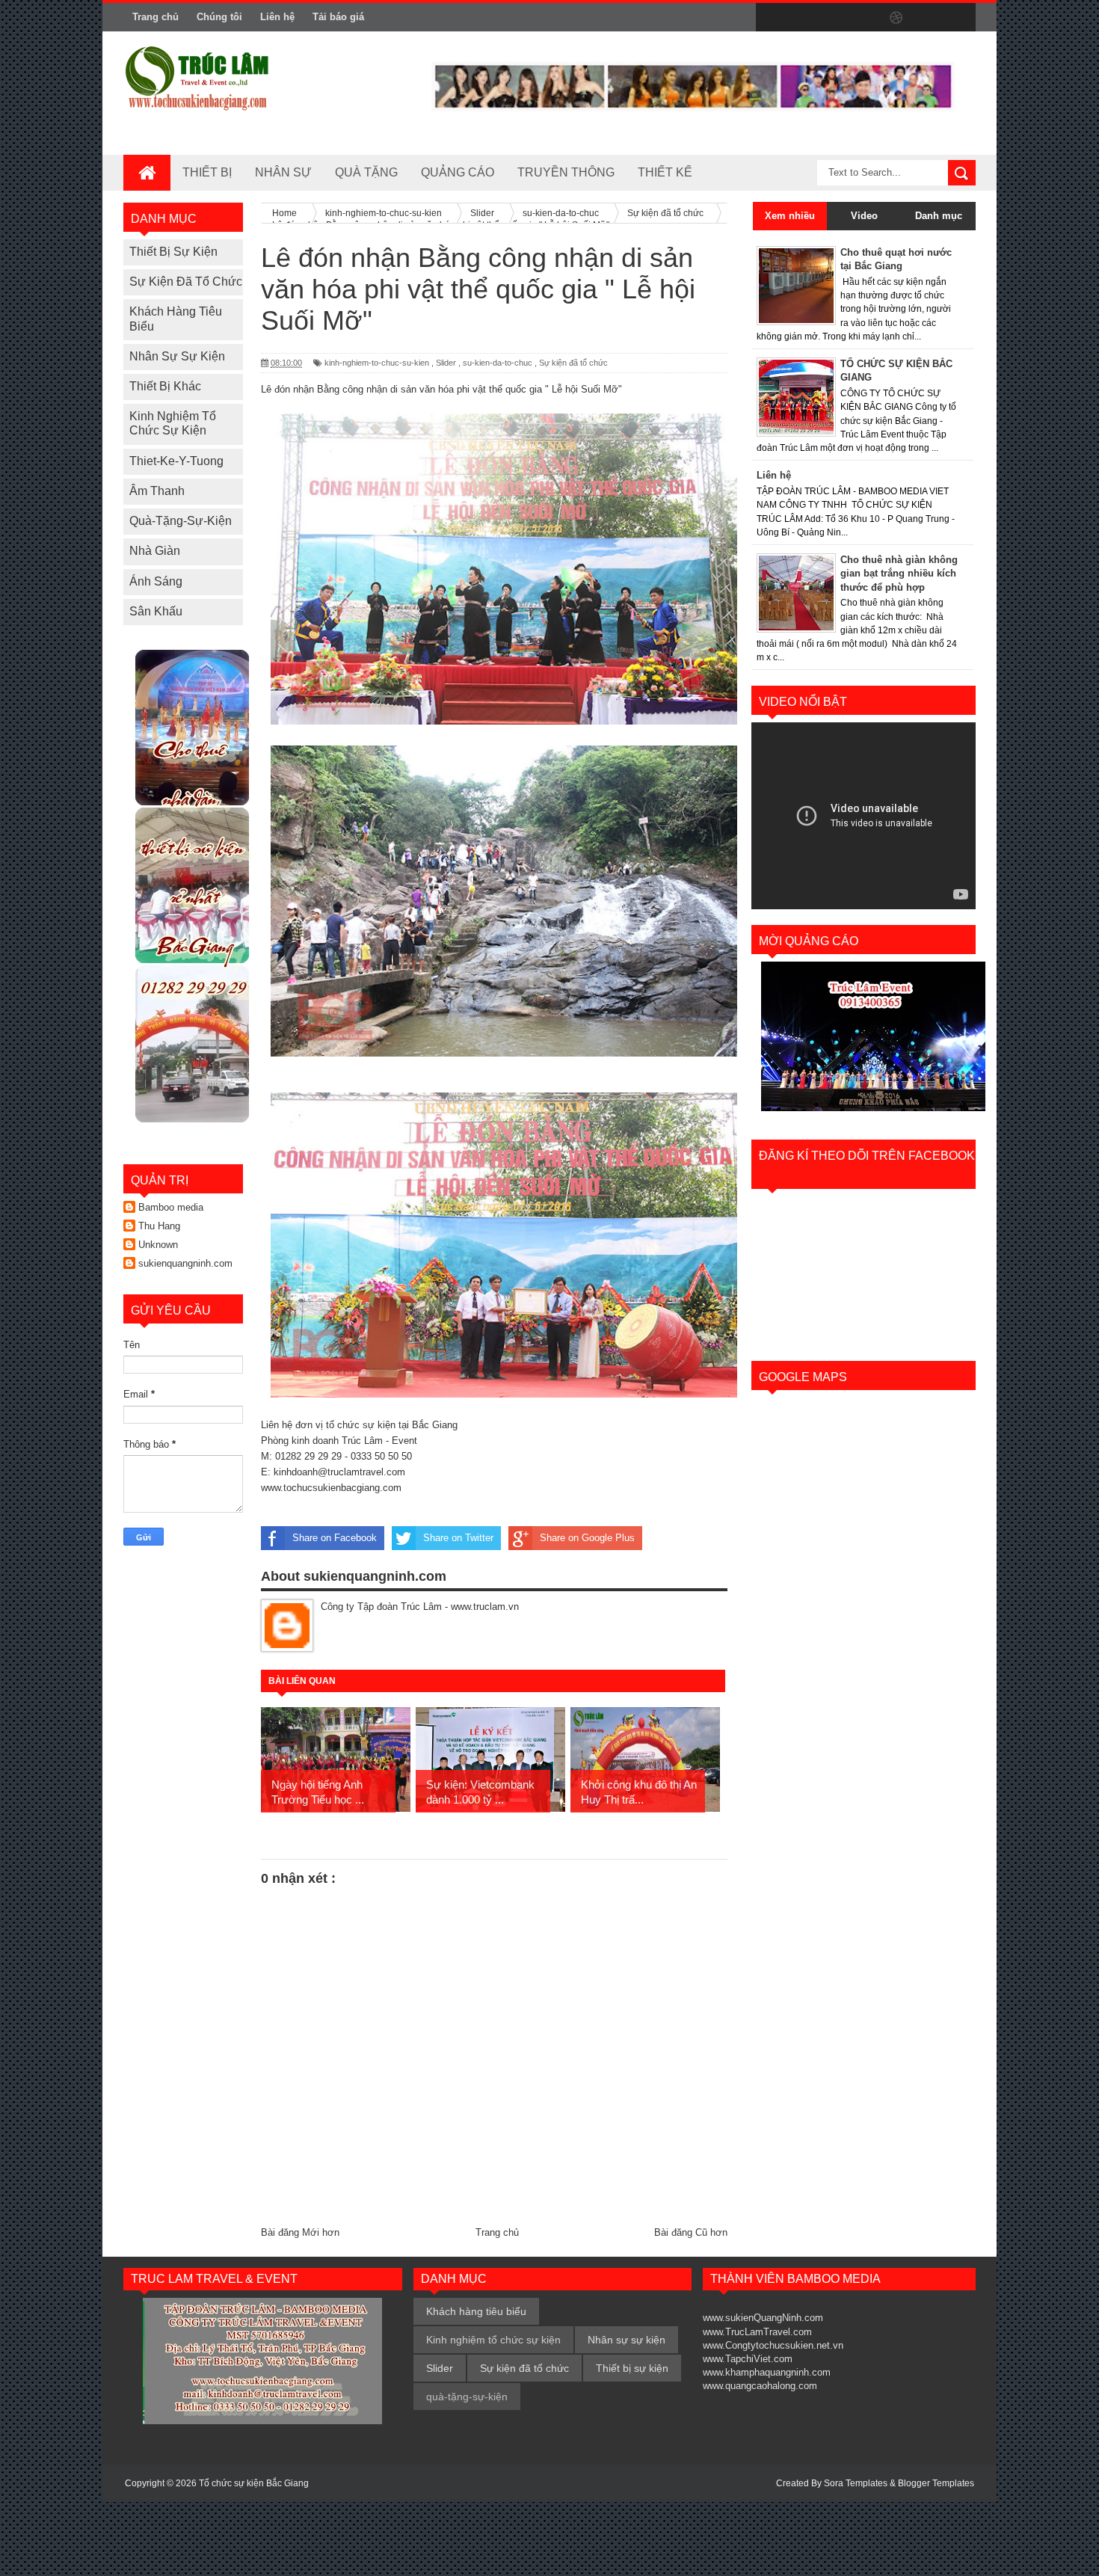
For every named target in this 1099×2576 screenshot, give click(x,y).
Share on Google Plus (587, 1538)
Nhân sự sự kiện (177, 356)
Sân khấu (156, 611)
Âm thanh (157, 491)
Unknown (158, 1245)
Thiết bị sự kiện (173, 252)
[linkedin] (928, 18)
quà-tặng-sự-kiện (181, 521)
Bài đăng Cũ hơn (691, 2232)
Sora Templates (856, 2483)
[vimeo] (834, 18)
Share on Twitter (458, 1538)
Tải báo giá (338, 17)
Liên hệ (277, 17)
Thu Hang (159, 1226)
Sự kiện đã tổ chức (186, 282)
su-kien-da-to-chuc (498, 363)
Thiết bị (207, 172)
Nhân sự (283, 172)
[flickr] (865, 18)
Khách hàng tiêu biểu (476, 2311)
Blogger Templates (936, 2483)
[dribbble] (896, 18)
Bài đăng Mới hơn (300, 2232)
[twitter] (802, 18)
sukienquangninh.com (185, 1263)
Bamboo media (171, 1207)
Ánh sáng (156, 581)
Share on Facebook (335, 1538)
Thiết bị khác (165, 386)
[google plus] (959, 18)
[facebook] (771, 18)
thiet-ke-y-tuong (176, 461)
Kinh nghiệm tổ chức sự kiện (493, 2340)
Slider (446, 363)
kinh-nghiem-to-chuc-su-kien (377, 363)
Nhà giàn (155, 551)
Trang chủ (156, 17)
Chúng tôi (219, 17)
